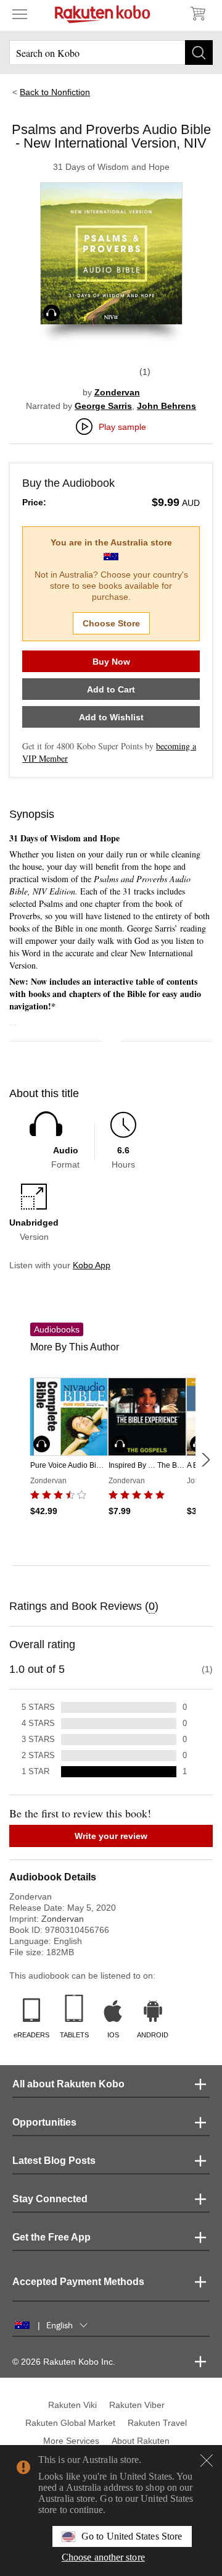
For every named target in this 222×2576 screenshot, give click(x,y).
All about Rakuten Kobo (68, 2084)
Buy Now (111, 662)
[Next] (205, 1460)
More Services (71, 2441)
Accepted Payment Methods (78, 2282)
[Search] (199, 53)
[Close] (207, 2460)
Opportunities (44, 2122)
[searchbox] (111, 53)
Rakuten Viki (72, 2405)
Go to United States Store (132, 2536)
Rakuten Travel (157, 2423)
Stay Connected (50, 2199)
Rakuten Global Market (70, 2423)
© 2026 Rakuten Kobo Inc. (64, 2362)
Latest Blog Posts (54, 2161)
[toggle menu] (20, 14)
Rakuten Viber (137, 2405)
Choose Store (111, 623)
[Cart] (197, 14)
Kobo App (92, 1265)
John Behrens (166, 406)
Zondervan (117, 392)
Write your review (111, 1836)
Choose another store (103, 2557)
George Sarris (103, 406)
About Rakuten (141, 2441)
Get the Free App (51, 2237)
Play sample (122, 427)
